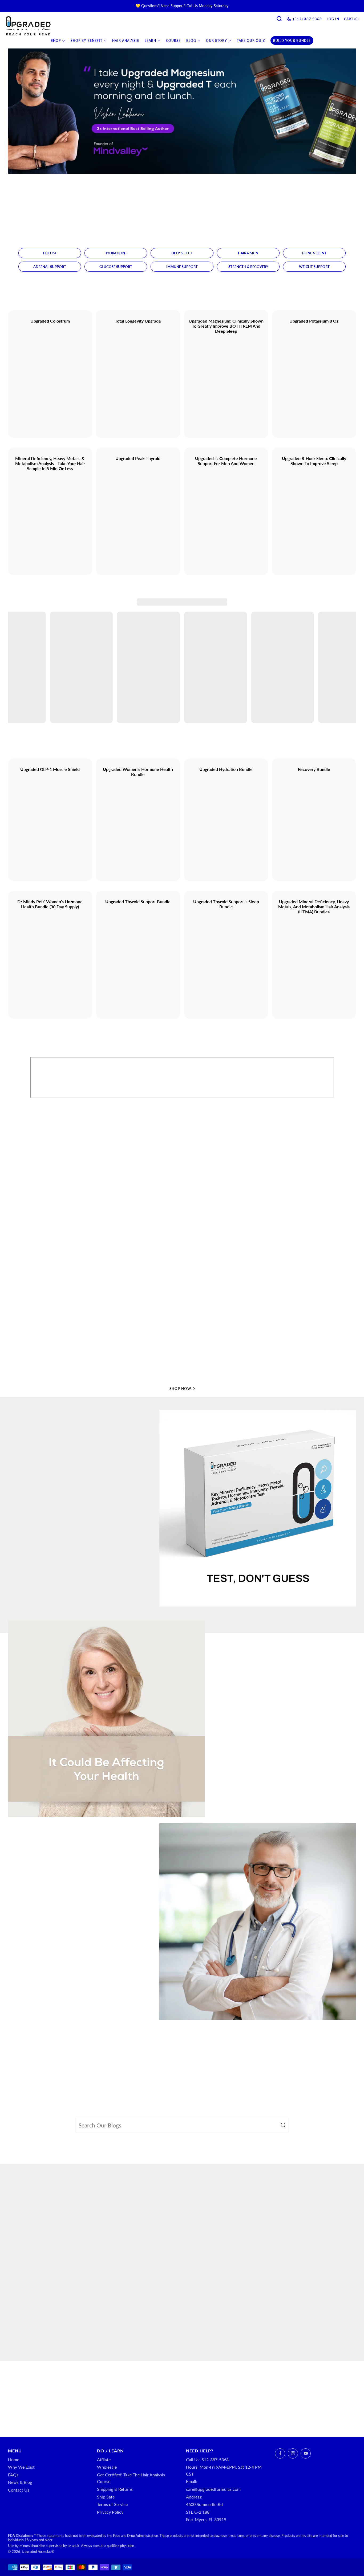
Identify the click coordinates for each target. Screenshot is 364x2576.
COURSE (173, 41)
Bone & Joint (314, 253)
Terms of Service (112, 2504)
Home (14, 2459)
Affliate (104, 2459)
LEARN (150, 41)
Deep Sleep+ (182, 253)
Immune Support (182, 267)
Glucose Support (116, 267)
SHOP (56, 41)
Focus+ (50, 253)
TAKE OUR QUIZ (251, 41)
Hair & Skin (248, 253)
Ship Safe (106, 2497)
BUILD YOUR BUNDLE (292, 41)
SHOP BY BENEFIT (86, 41)
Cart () (351, 19)
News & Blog (20, 2482)
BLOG (191, 41)
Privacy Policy (110, 2512)
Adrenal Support (50, 267)
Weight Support (314, 267)
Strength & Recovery (248, 267)
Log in (333, 19)
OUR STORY (217, 41)
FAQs (13, 2475)
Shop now (180, 1389)
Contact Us (19, 2490)
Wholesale (107, 2467)
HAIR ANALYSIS (126, 41)
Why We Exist (21, 2467)
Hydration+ (116, 253)
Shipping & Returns (115, 2489)
